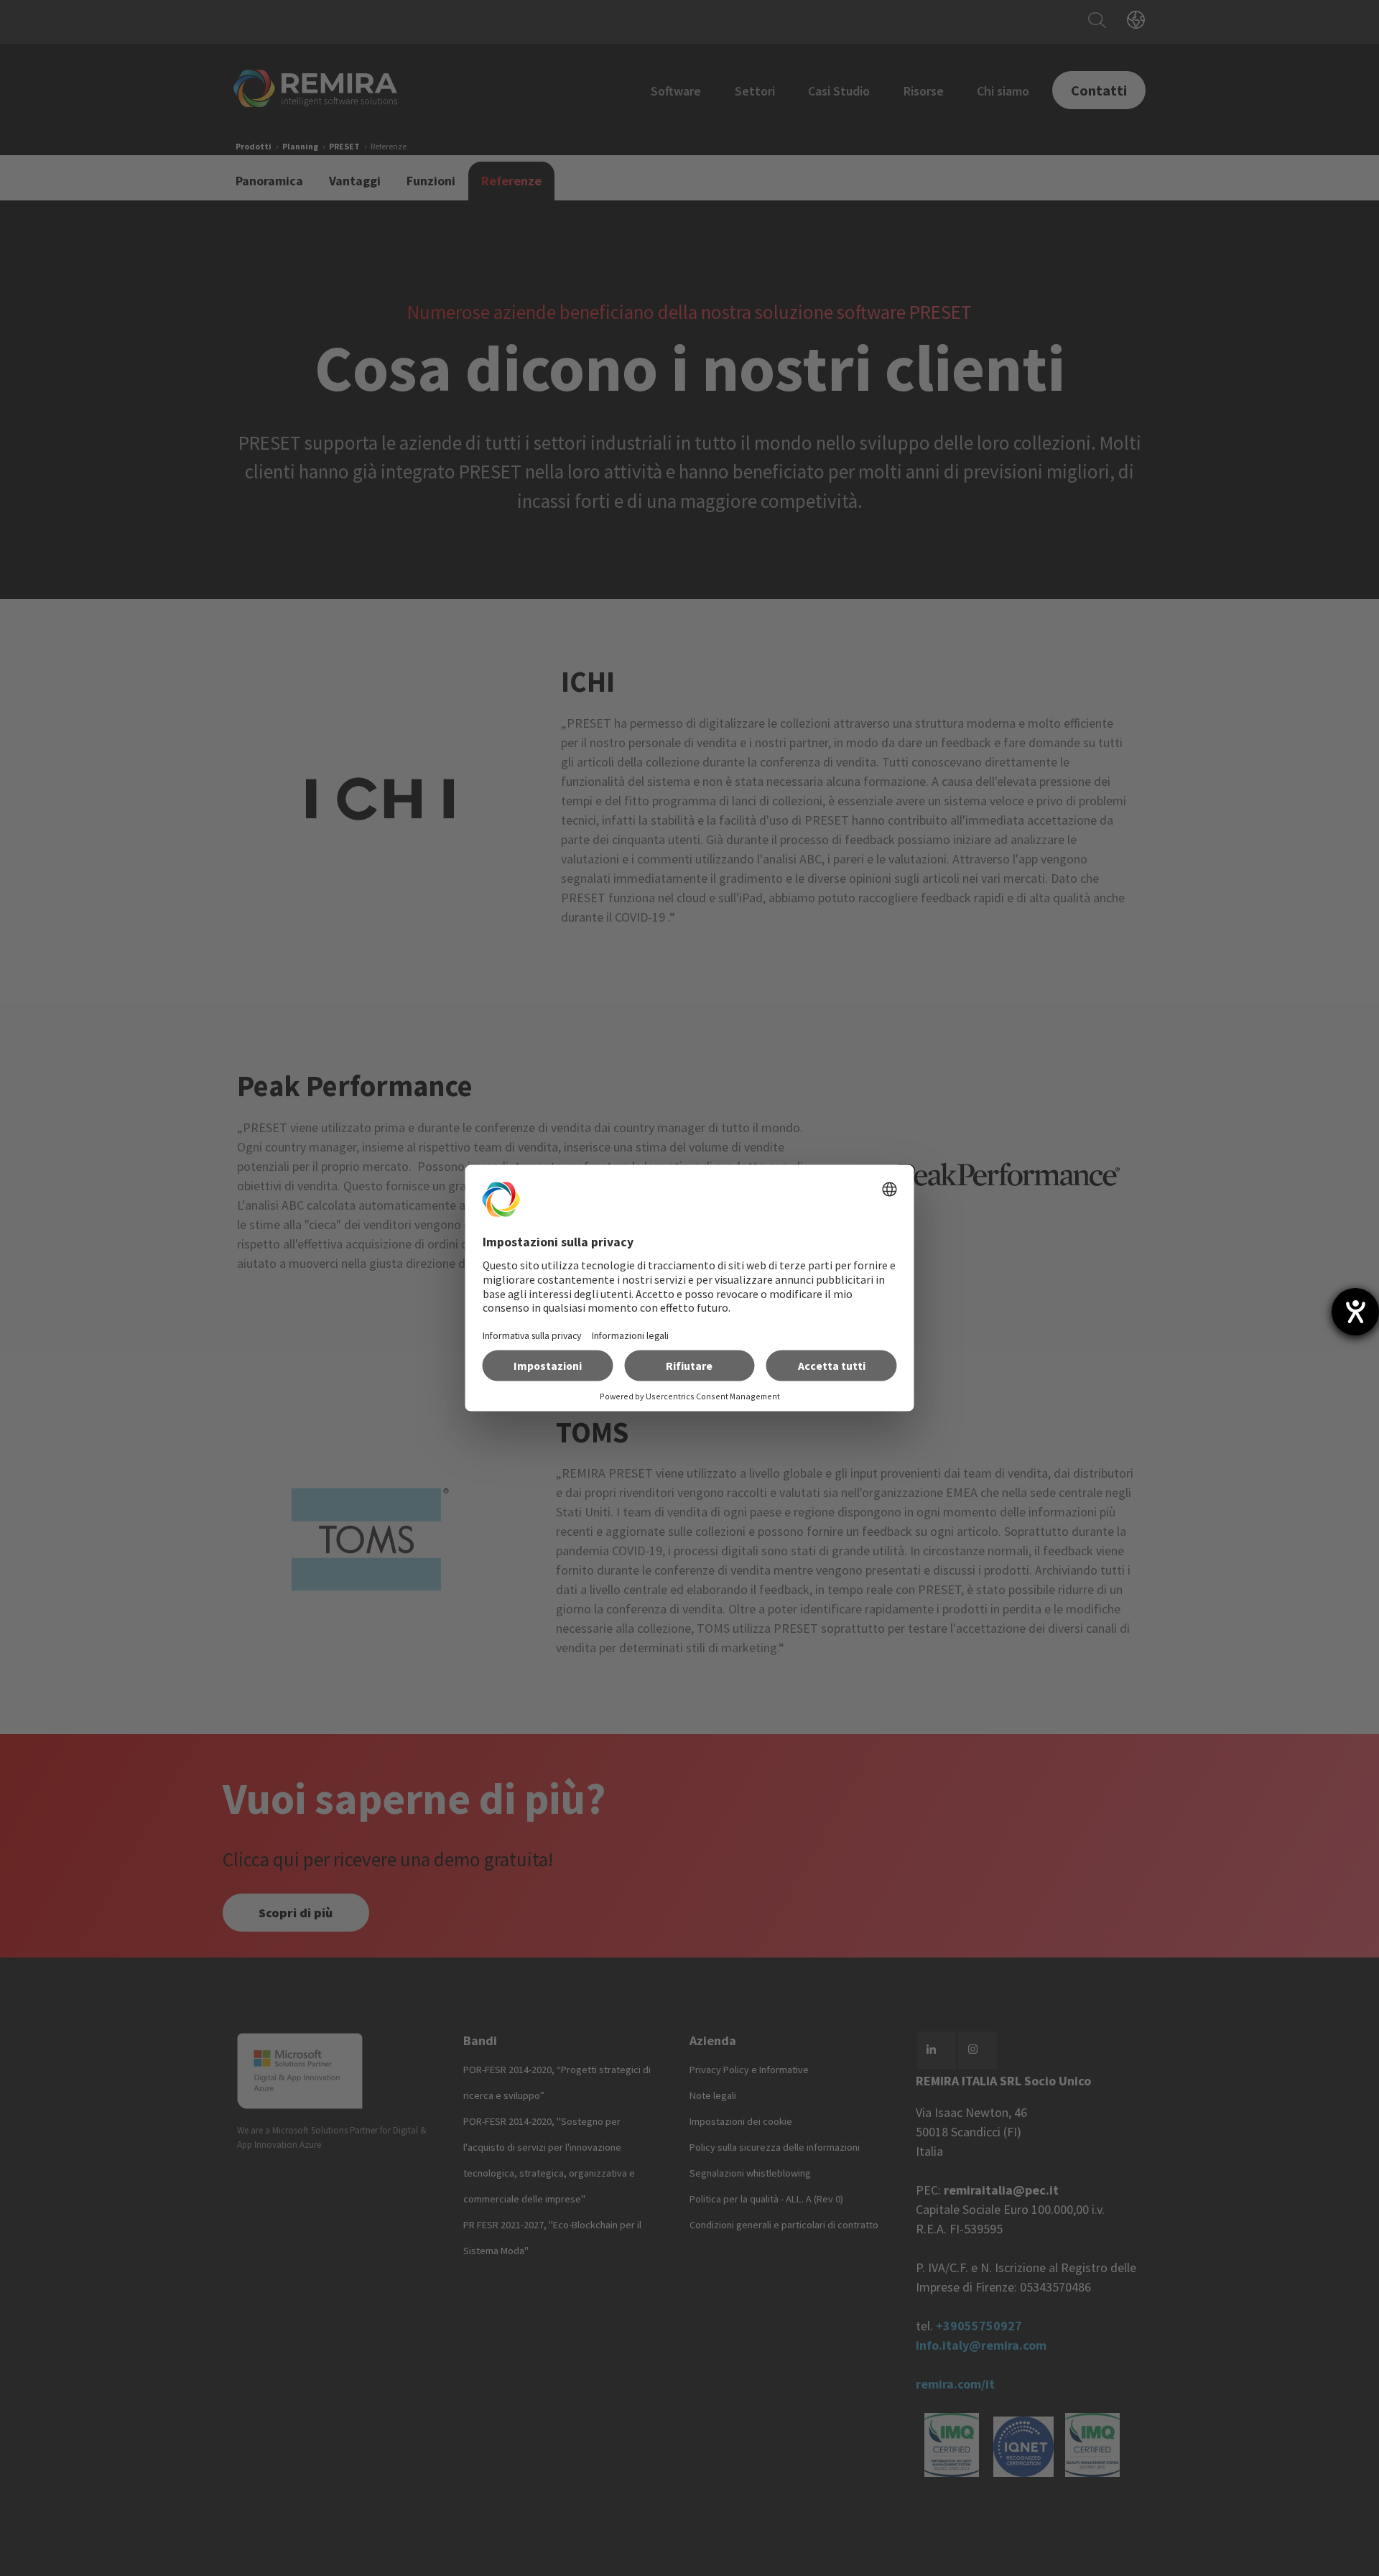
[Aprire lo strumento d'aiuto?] (1355, 1312)
